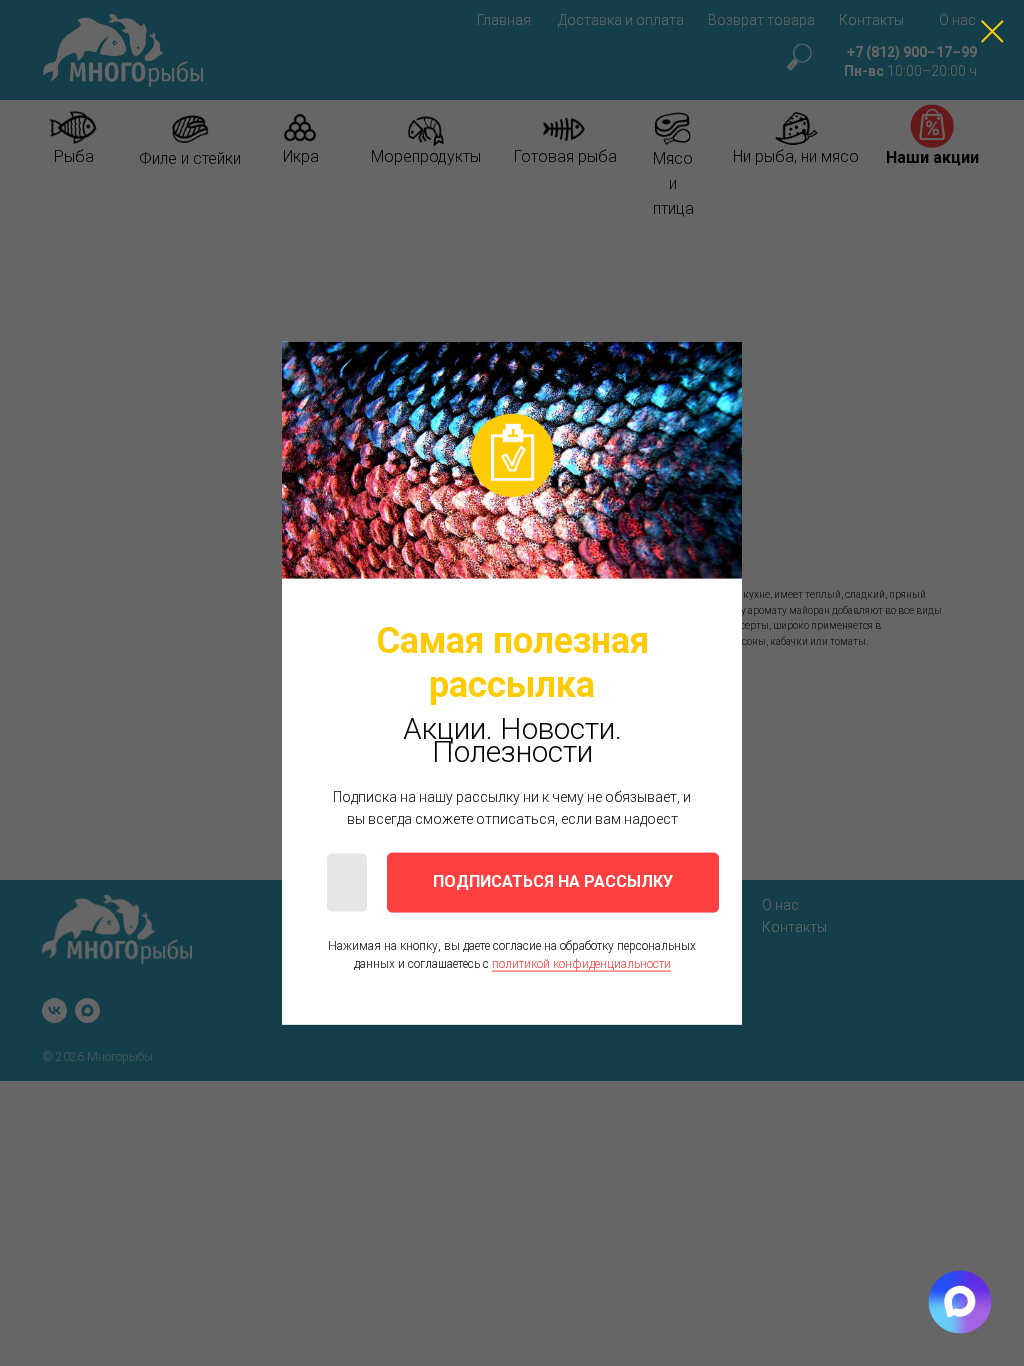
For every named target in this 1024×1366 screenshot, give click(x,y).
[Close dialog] (992, 31)
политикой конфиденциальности (581, 964)
